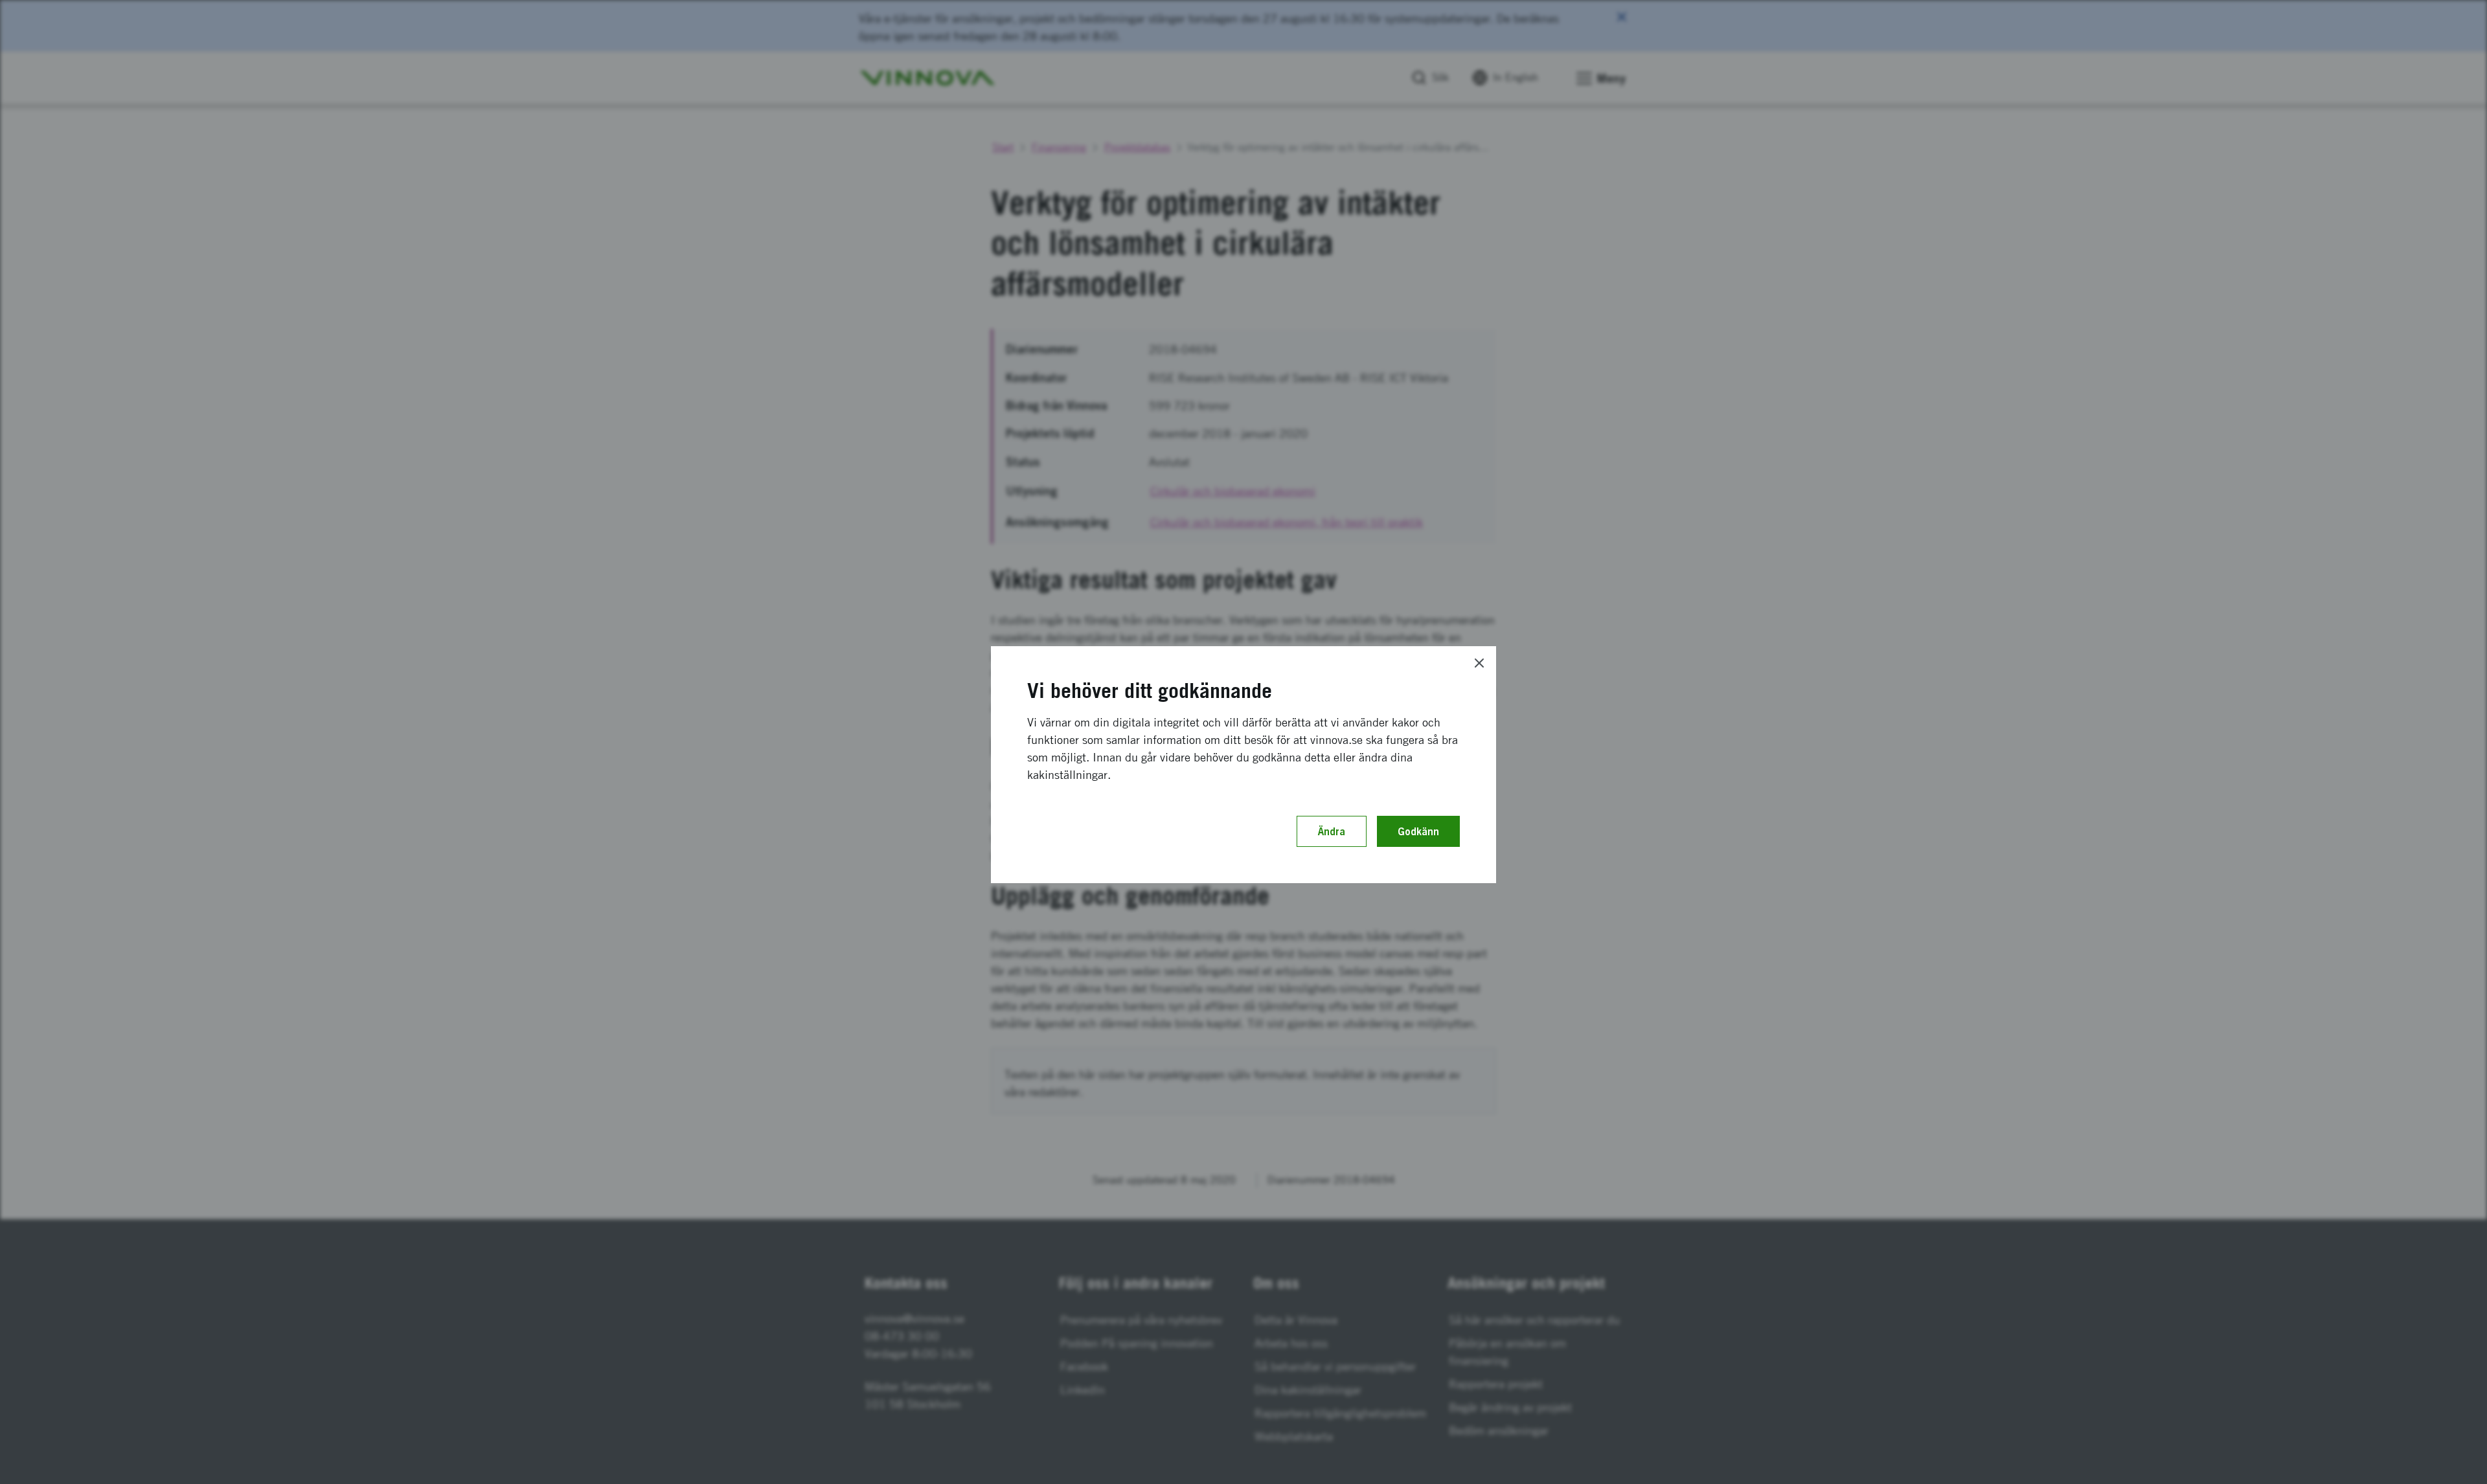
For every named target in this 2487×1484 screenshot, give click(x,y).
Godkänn (1418, 831)
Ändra (1332, 831)
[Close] (1479, 663)
